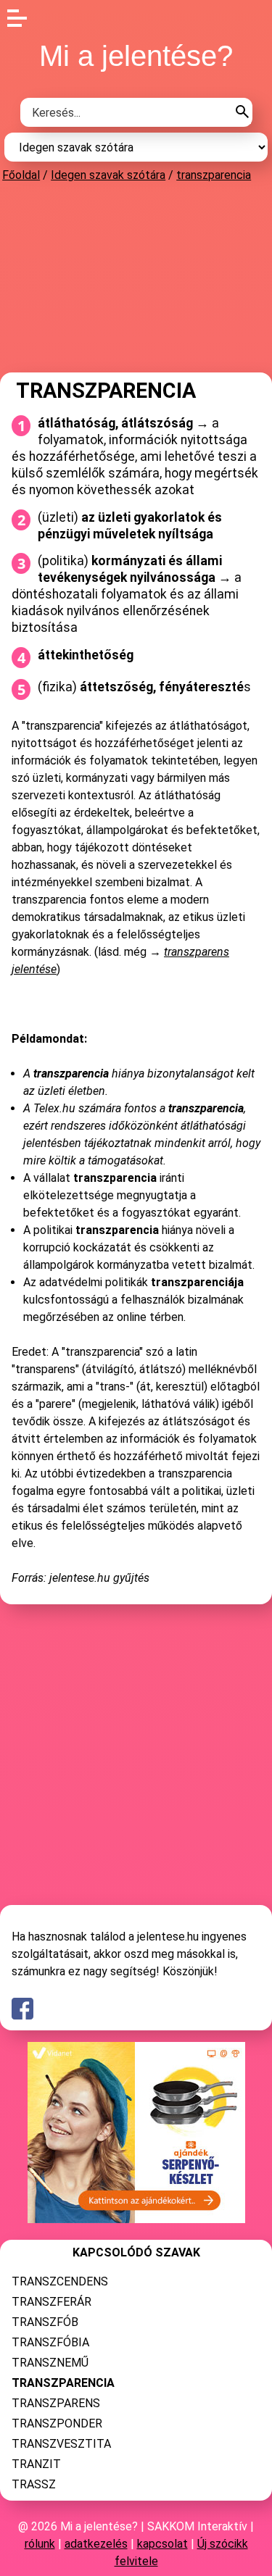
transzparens (56, 2403)
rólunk (40, 2544)
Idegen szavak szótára (108, 175)
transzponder (57, 2423)
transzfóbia (50, 2342)
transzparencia (214, 175)
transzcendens (60, 2281)
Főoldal (21, 175)
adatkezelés (96, 2544)
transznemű (50, 2363)
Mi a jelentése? (136, 56)
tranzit (36, 2464)
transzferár (51, 2302)
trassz (34, 2484)
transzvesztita (61, 2444)
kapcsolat (162, 2544)
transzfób (45, 2322)
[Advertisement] (136, 277)
